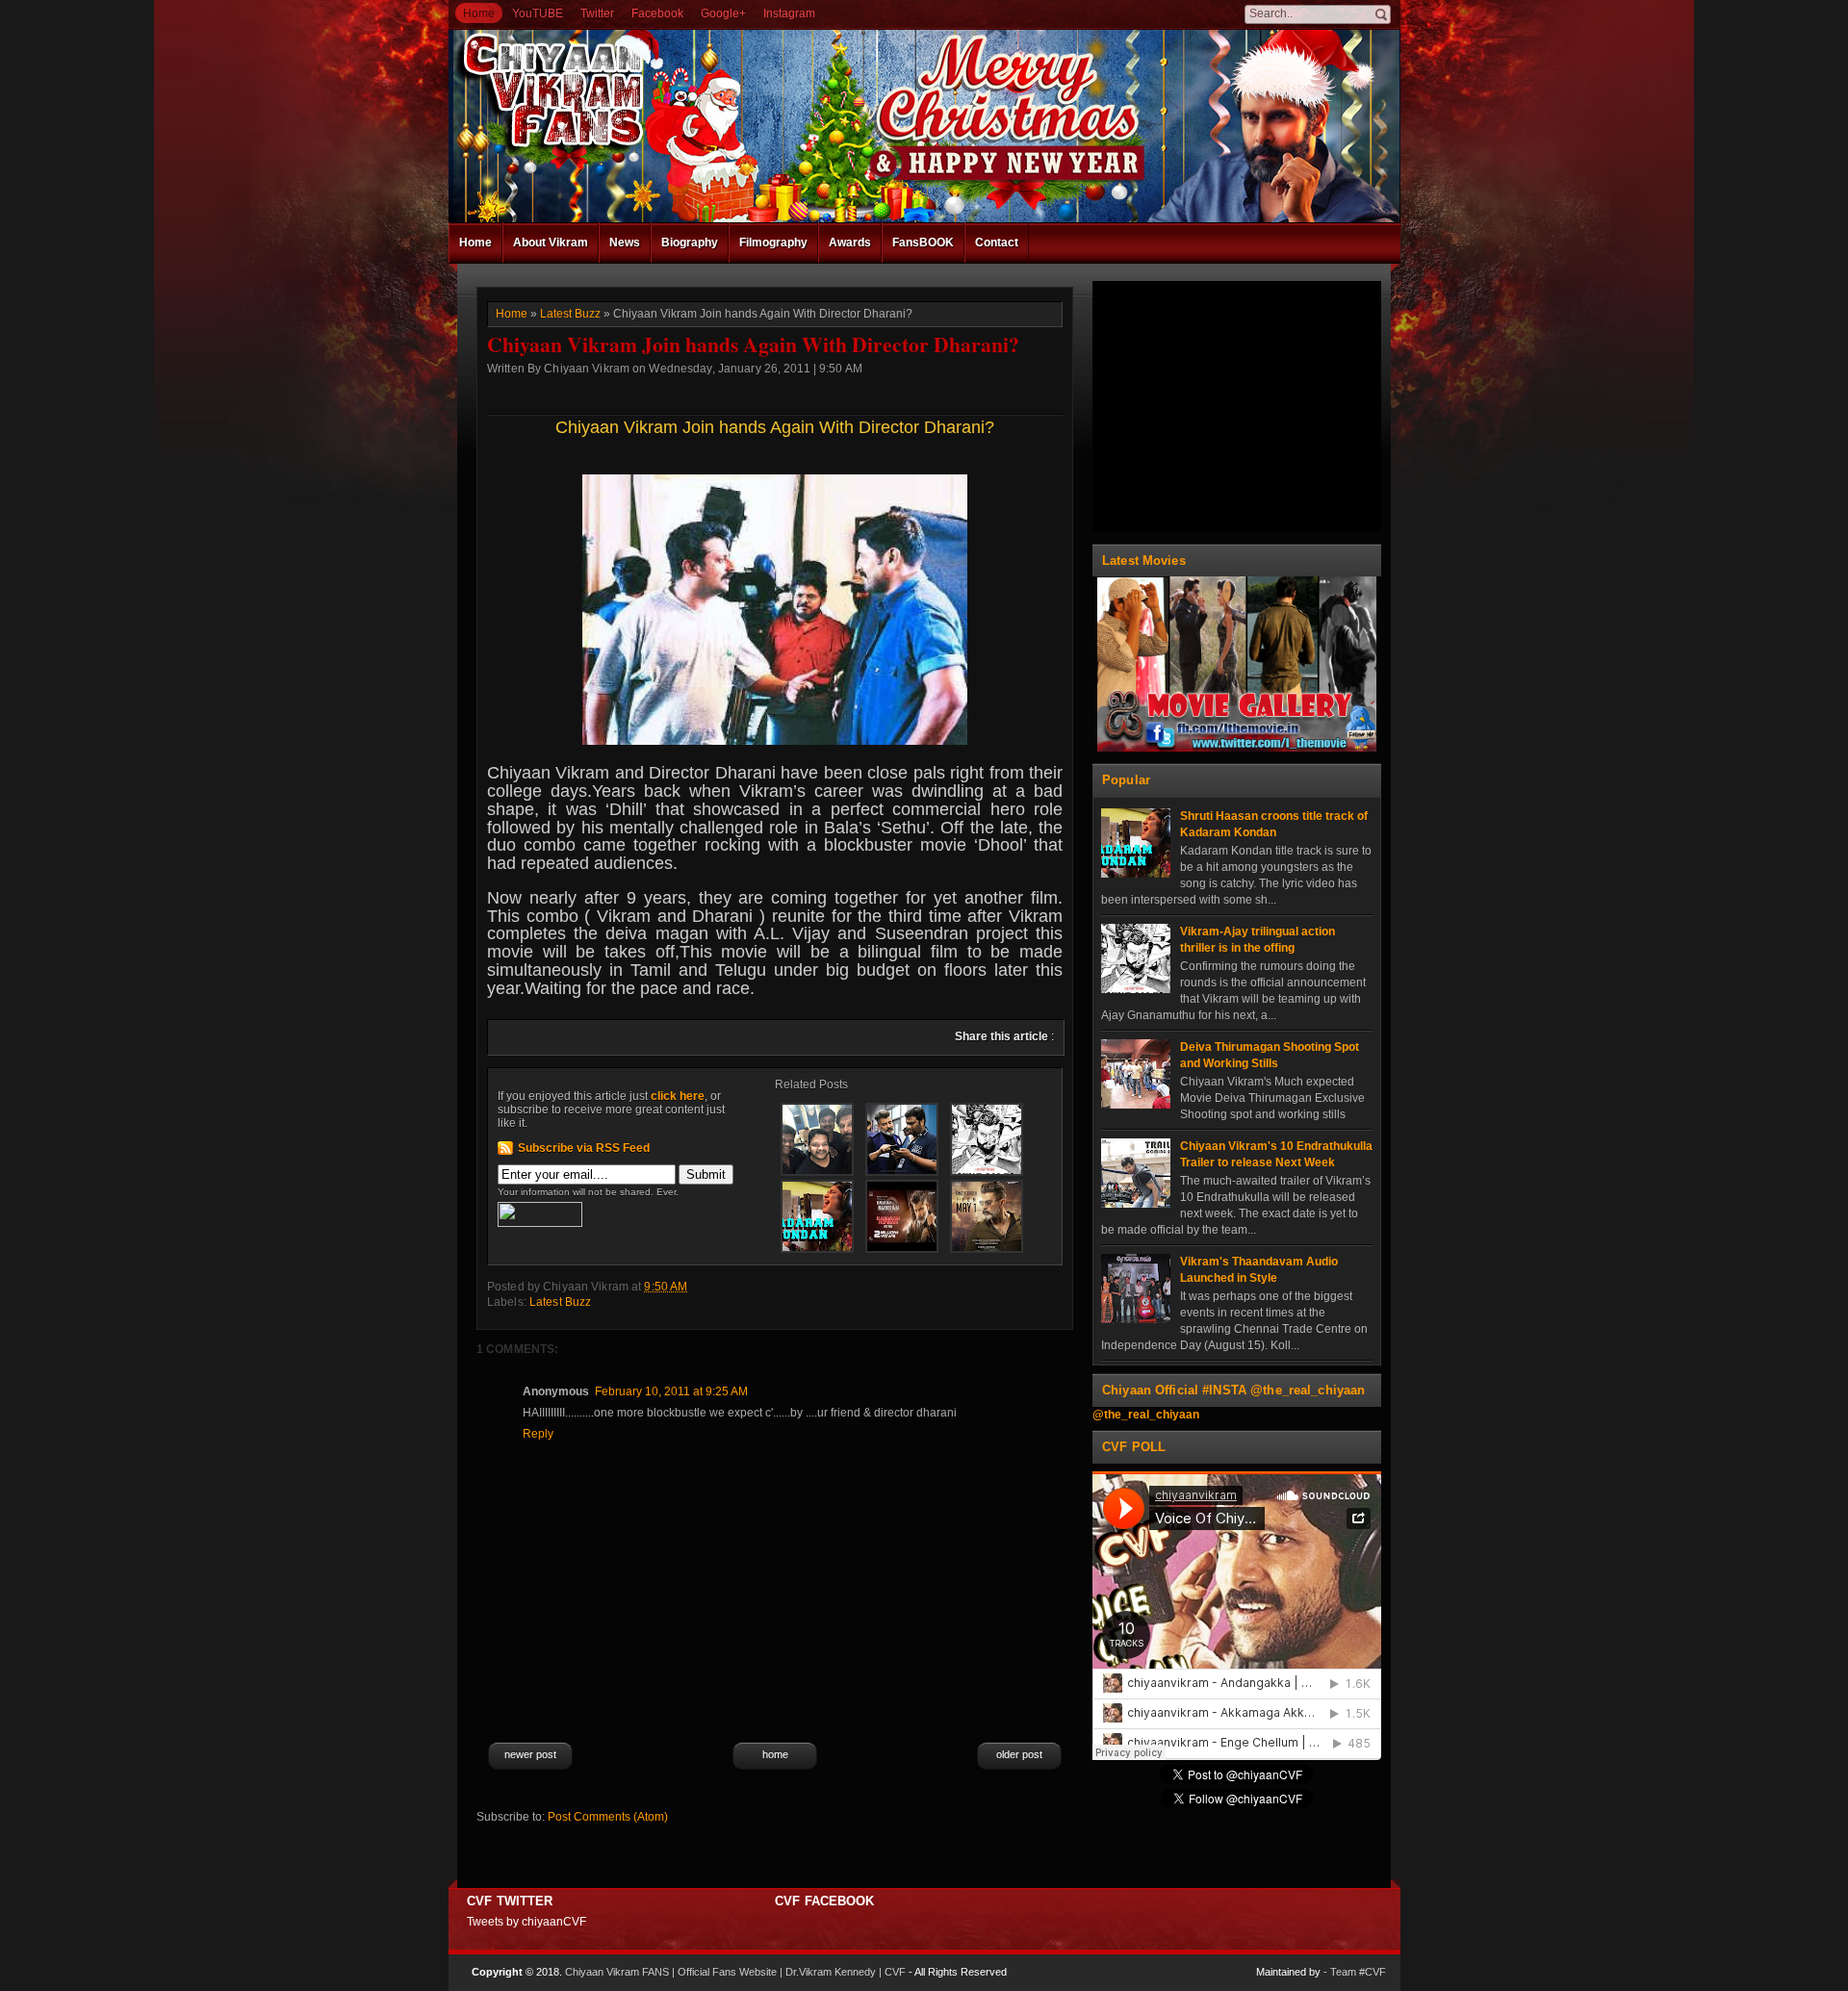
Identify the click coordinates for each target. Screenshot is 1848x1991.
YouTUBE (538, 13)
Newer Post (530, 1754)
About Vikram (551, 242)
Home (479, 13)
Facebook (657, 13)
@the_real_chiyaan (1146, 1415)
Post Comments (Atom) (608, 1817)
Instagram (789, 13)
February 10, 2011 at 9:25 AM (671, 1391)
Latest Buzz (570, 314)
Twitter (597, 13)
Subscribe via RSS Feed (584, 1148)
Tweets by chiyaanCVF (526, 1922)
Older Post (1019, 1754)
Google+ (723, 13)
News (625, 242)
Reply (538, 1434)
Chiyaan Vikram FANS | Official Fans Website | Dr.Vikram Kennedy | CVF (735, 1972)
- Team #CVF (1355, 1972)
